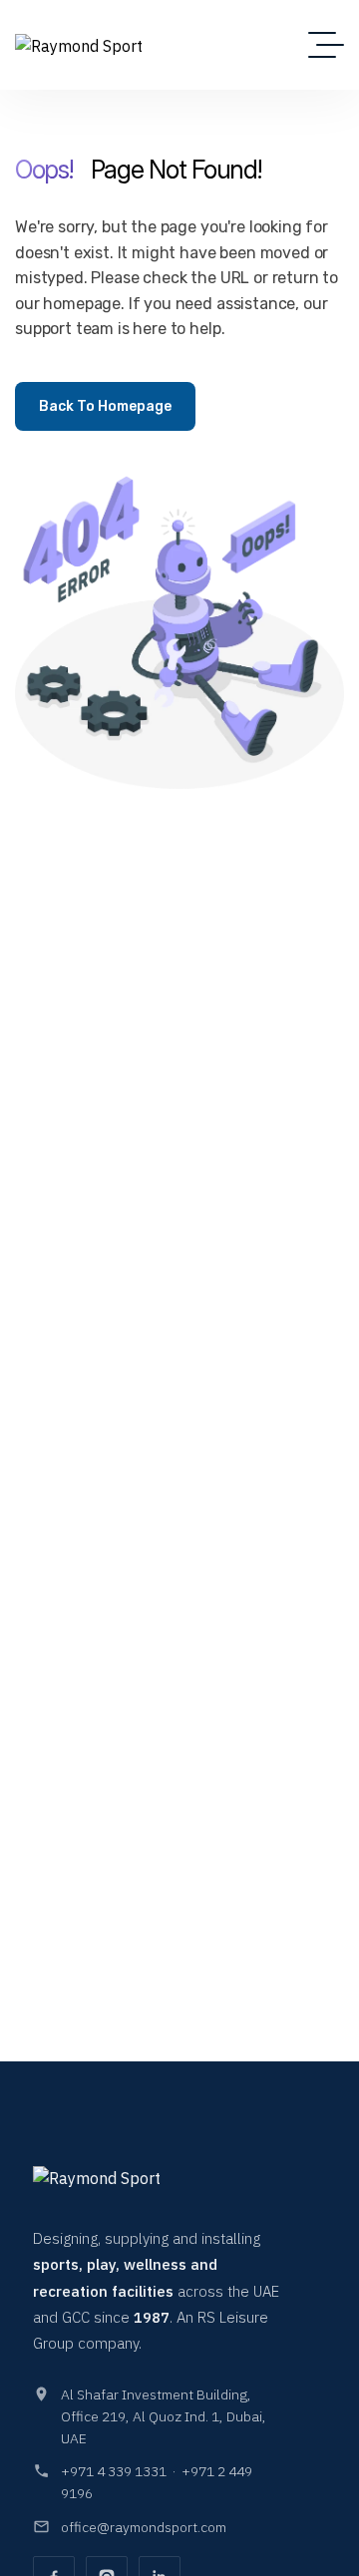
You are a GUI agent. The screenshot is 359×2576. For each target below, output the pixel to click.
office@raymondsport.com (144, 2527)
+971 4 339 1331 (114, 2471)
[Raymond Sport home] (122, 2187)
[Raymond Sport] (79, 45)
